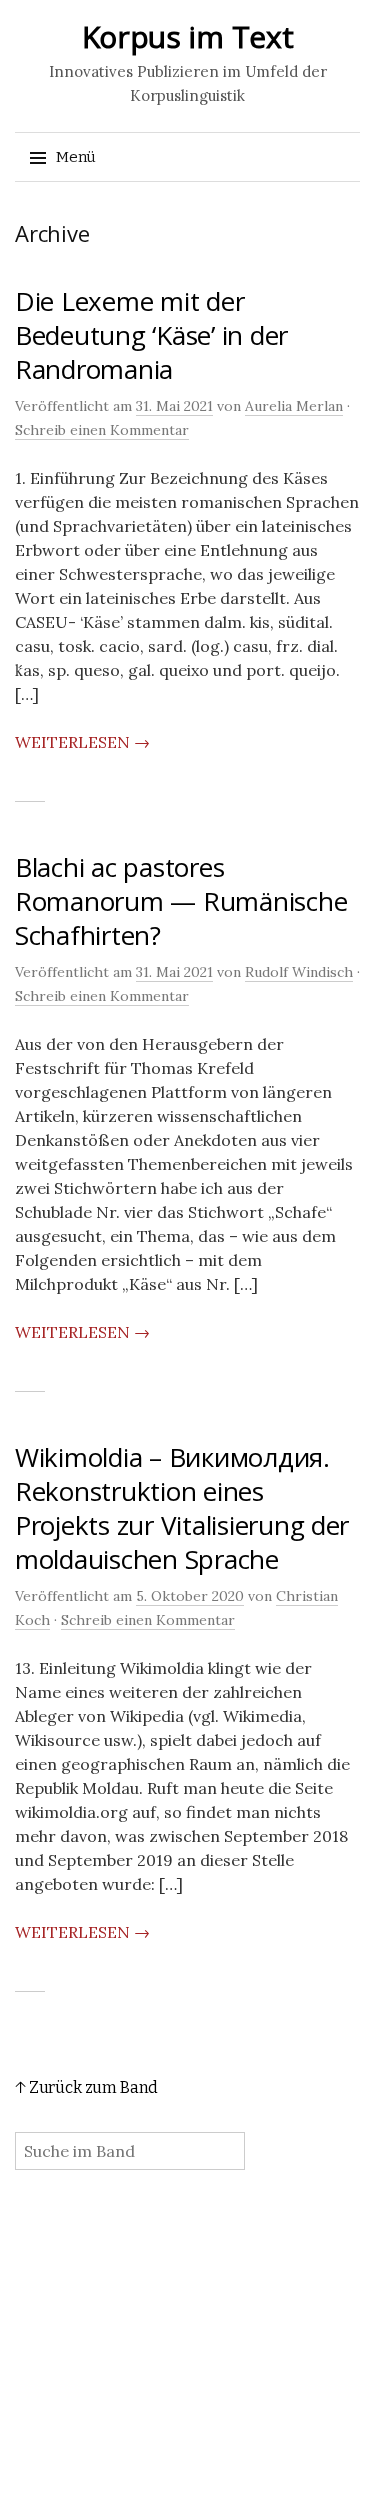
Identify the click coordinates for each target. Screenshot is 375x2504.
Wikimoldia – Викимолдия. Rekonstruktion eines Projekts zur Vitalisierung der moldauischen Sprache (182, 1508)
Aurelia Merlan (294, 406)
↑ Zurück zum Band (86, 2087)
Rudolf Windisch (299, 972)
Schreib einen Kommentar (102, 430)
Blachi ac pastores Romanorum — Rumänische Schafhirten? (181, 901)
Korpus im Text (188, 36)
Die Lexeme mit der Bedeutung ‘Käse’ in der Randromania (151, 335)
